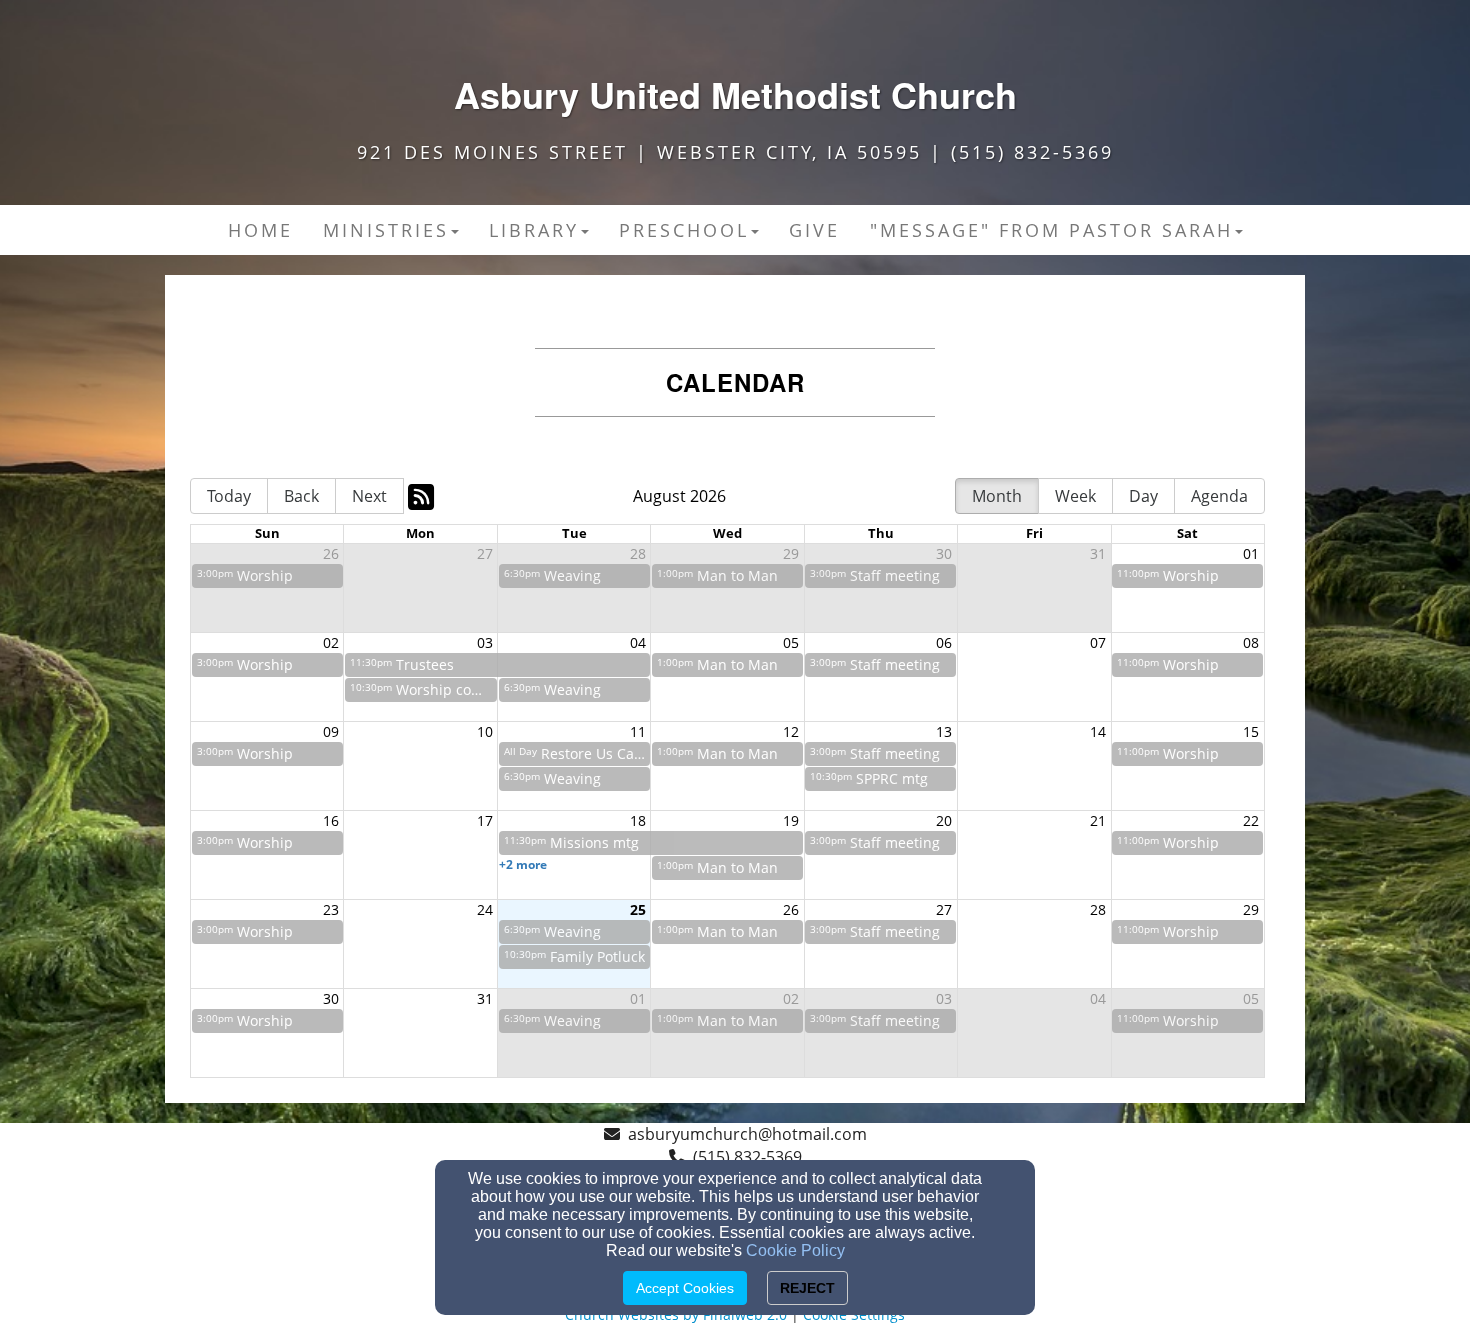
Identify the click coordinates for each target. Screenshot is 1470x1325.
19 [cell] (791, 820)
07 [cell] (1098, 642)
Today (229, 496)
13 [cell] (944, 731)
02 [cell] (331, 642)
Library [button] (534, 230)
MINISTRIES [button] (386, 230)
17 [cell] (485, 820)
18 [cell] (638, 820)
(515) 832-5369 (747, 1157)
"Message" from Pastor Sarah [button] (1051, 230)
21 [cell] (1098, 820)
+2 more (523, 864)
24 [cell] (485, 909)
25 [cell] (638, 909)
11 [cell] (638, 731)
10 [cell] (485, 731)
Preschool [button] (684, 230)
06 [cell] (944, 642)
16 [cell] (331, 820)
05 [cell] (791, 642)
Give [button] (814, 230)
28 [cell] (638, 553)
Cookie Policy (795, 1250)
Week (1075, 496)
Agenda (1219, 496)
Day (1143, 496)
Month (997, 496)
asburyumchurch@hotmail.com (747, 1134)
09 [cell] (331, 731)
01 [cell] (1251, 553)
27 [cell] (485, 553)
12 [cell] (791, 731)
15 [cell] (1251, 731)
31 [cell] (1098, 553)
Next (369, 496)
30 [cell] (944, 553)
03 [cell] (485, 642)
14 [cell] (1098, 731)
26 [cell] (331, 553)
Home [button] (260, 230)
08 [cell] (1251, 642)
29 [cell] (791, 553)
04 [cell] (638, 642)
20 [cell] (944, 820)
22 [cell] (1251, 820)
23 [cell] (331, 909)
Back (301, 496)
